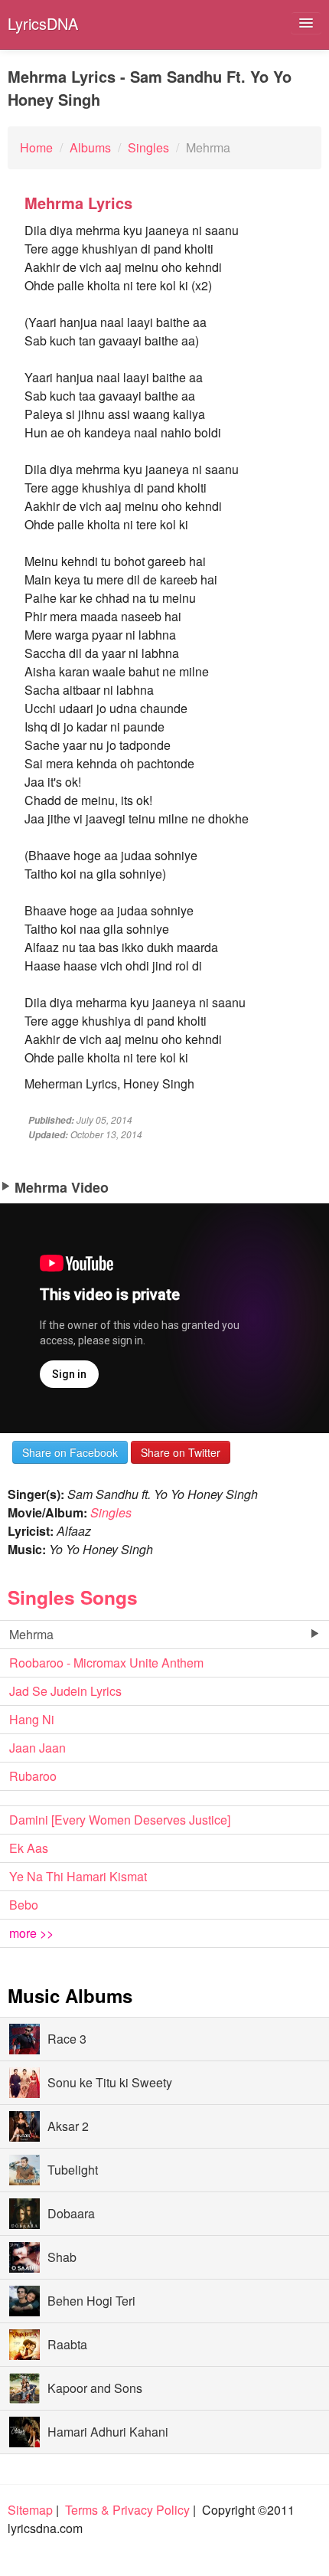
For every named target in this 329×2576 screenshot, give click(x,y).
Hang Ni (32, 1719)
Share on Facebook (70, 1452)
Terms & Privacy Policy (127, 2510)
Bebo (24, 1905)
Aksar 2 (68, 2126)
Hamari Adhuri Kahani (108, 2432)
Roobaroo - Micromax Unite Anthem (106, 1663)
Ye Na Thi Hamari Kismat (78, 1876)
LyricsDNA (43, 23)
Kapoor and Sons (95, 2388)
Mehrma (31, 1634)
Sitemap (30, 2510)
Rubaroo (33, 1776)
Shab (62, 2257)
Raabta (67, 2344)
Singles (111, 1512)
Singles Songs (73, 1597)
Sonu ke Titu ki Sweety (110, 2082)
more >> (31, 1933)
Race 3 (67, 2039)
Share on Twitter (181, 1452)
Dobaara (71, 2213)
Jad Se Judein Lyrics (65, 1691)
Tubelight (73, 2170)
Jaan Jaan (37, 1748)
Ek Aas (29, 1848)
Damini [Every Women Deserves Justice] (120, 1820)
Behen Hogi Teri (91, 2301)
